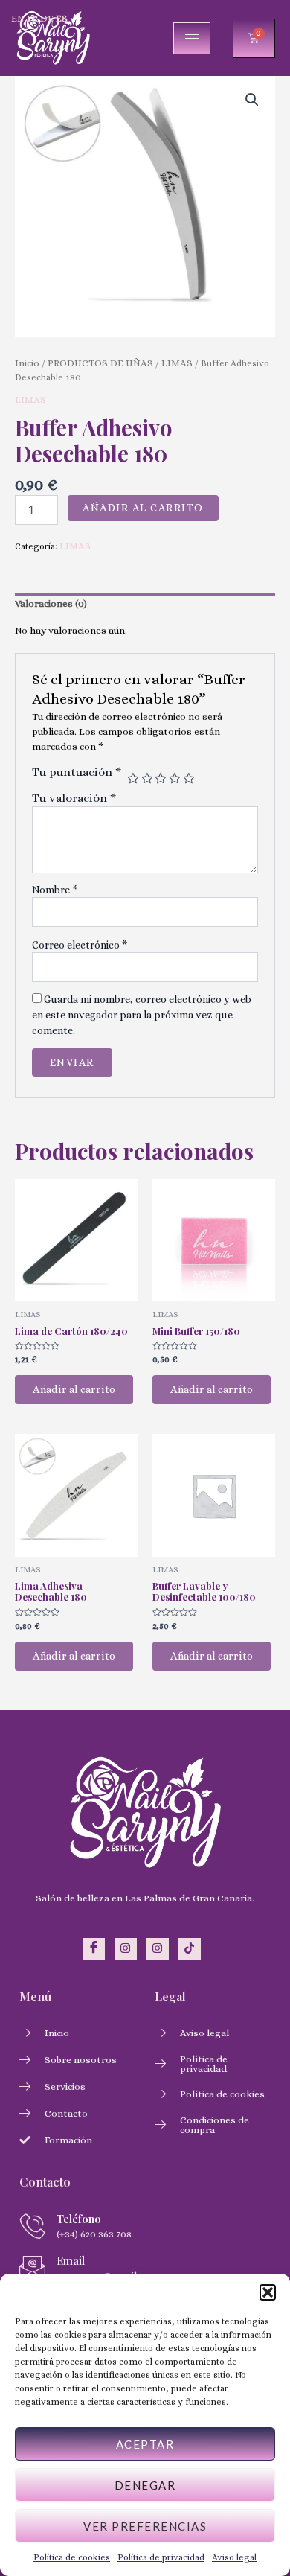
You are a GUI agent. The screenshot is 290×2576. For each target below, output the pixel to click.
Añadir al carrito (143, 508)
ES (62, 18)
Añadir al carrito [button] (74, 1389)
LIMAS (177, 363)
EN (18, 18)
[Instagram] (126, 1949)
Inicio (27, 363)
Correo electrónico (80, 945)
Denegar (145, 2485)
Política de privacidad (161, 2557)
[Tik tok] (190, 1949)
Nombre (55, 890)
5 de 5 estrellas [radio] (189, 779)
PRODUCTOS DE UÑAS (100, 363)
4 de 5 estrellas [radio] (175, 779)
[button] (268, 2292)
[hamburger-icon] (192, 38)
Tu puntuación (77, 772)
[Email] (32, 2267)
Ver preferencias (145, 2526)
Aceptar (145, 2444)
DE (47, 18)
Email (71, 2260)
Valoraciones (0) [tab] (51, 603)
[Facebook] (94, 1949)
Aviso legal (234, 2557)
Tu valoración (74, 798)
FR (32, 18)
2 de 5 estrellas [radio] (147, 779)
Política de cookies (72, 2557)
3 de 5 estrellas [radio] (161, 779)
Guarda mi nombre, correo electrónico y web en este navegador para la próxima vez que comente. (142, 1014)
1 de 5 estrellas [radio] (133, 779)
